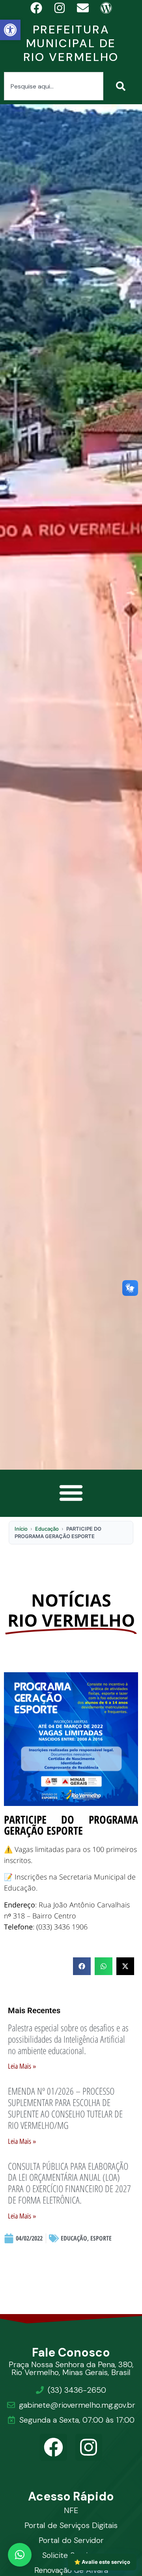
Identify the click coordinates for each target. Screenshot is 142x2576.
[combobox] (54, 86)
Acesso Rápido (71, 2496)
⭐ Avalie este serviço (102, 2562)
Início (21, 1529)
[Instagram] (89, 2447)
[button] (10, 30)
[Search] (122, 86)
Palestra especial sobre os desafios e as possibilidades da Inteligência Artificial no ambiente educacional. (68, 2039)
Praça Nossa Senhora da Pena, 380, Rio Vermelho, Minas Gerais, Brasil (71, 2368)
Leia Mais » (22, 2066)
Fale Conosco (71, 2352)
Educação (47, 1529)
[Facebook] (53, 2447)
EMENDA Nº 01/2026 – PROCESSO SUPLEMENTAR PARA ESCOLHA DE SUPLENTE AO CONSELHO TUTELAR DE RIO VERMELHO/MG (65, 2108)
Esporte (101, 2238)
